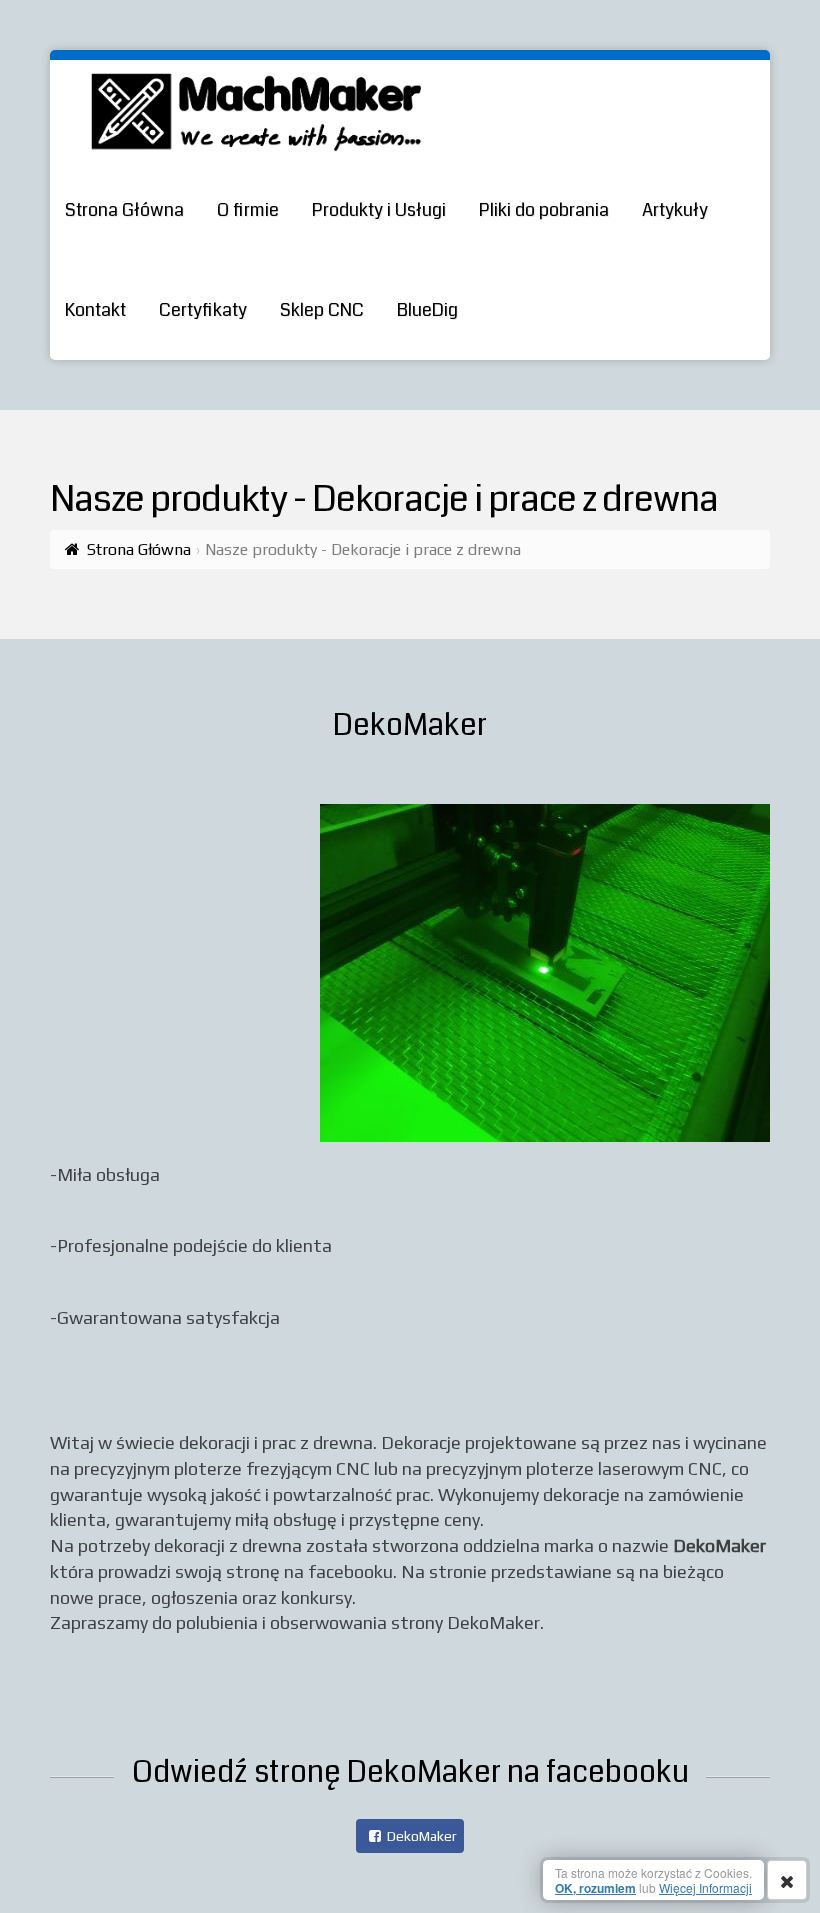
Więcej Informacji (705, 1887)
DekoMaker (422, 1836)
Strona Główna (139, 549)
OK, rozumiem (595, 1888)
